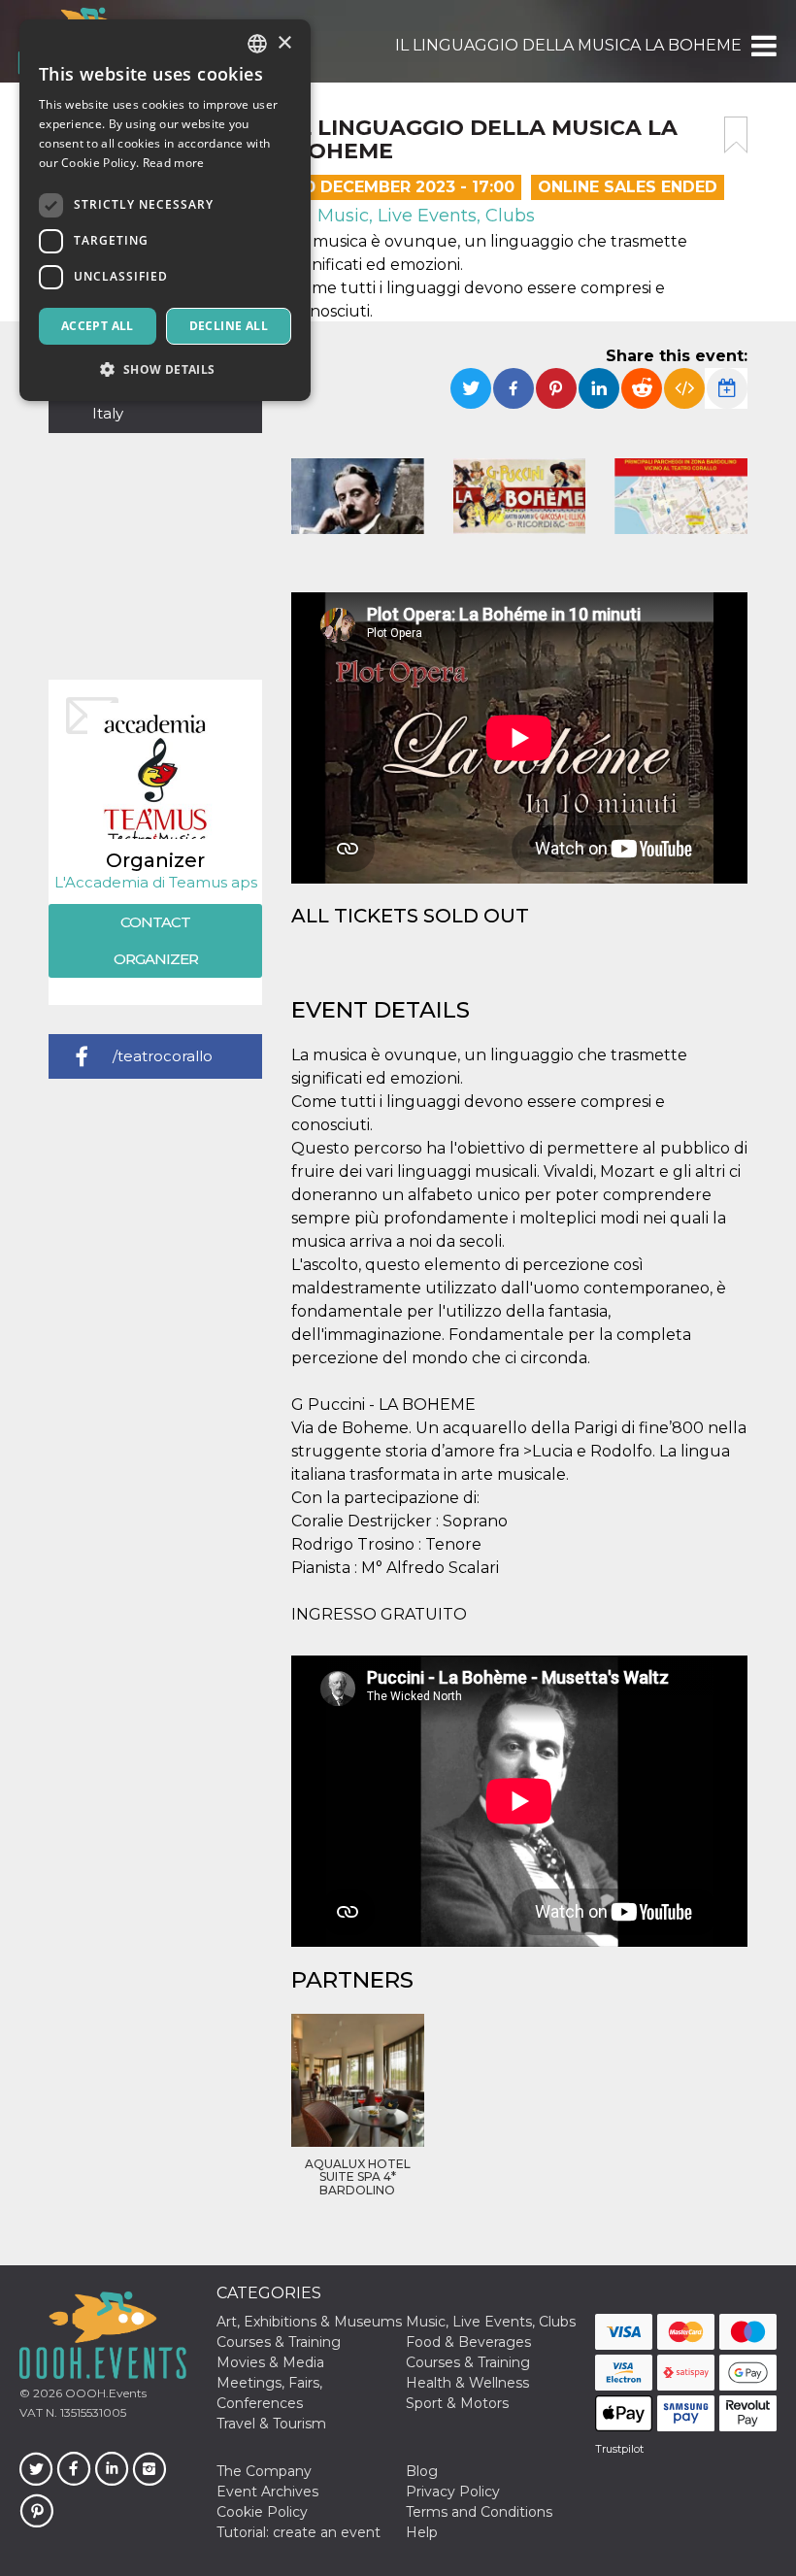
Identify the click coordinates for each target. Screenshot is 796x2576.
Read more (174, 163)
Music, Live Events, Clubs (424, 216)
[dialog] (165, 210)
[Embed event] (684, 388)
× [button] (284, 43)
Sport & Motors (457, 2403)
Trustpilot (619, 2449)
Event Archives (267, 2492)
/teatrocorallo (163, 1056)
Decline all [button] (229, 326)
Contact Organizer (156, 940)
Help (422, 2532)
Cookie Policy (262, 2512)
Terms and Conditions (479, 2512)
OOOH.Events (104, 2393)
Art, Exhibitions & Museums (309, 2322)
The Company (264, 2471)
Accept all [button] (98, 326)
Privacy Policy (453, 2492)
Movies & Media (270, 2362)
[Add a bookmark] (736, 135)
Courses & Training (279, 2342)
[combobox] (257, 44)
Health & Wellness (467, 2383)
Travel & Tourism (271, 2424)
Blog (422, 2471)
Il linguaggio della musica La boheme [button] (568, 45)
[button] (763, 46)
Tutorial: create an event (298, 2532)
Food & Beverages (468, 2342)
